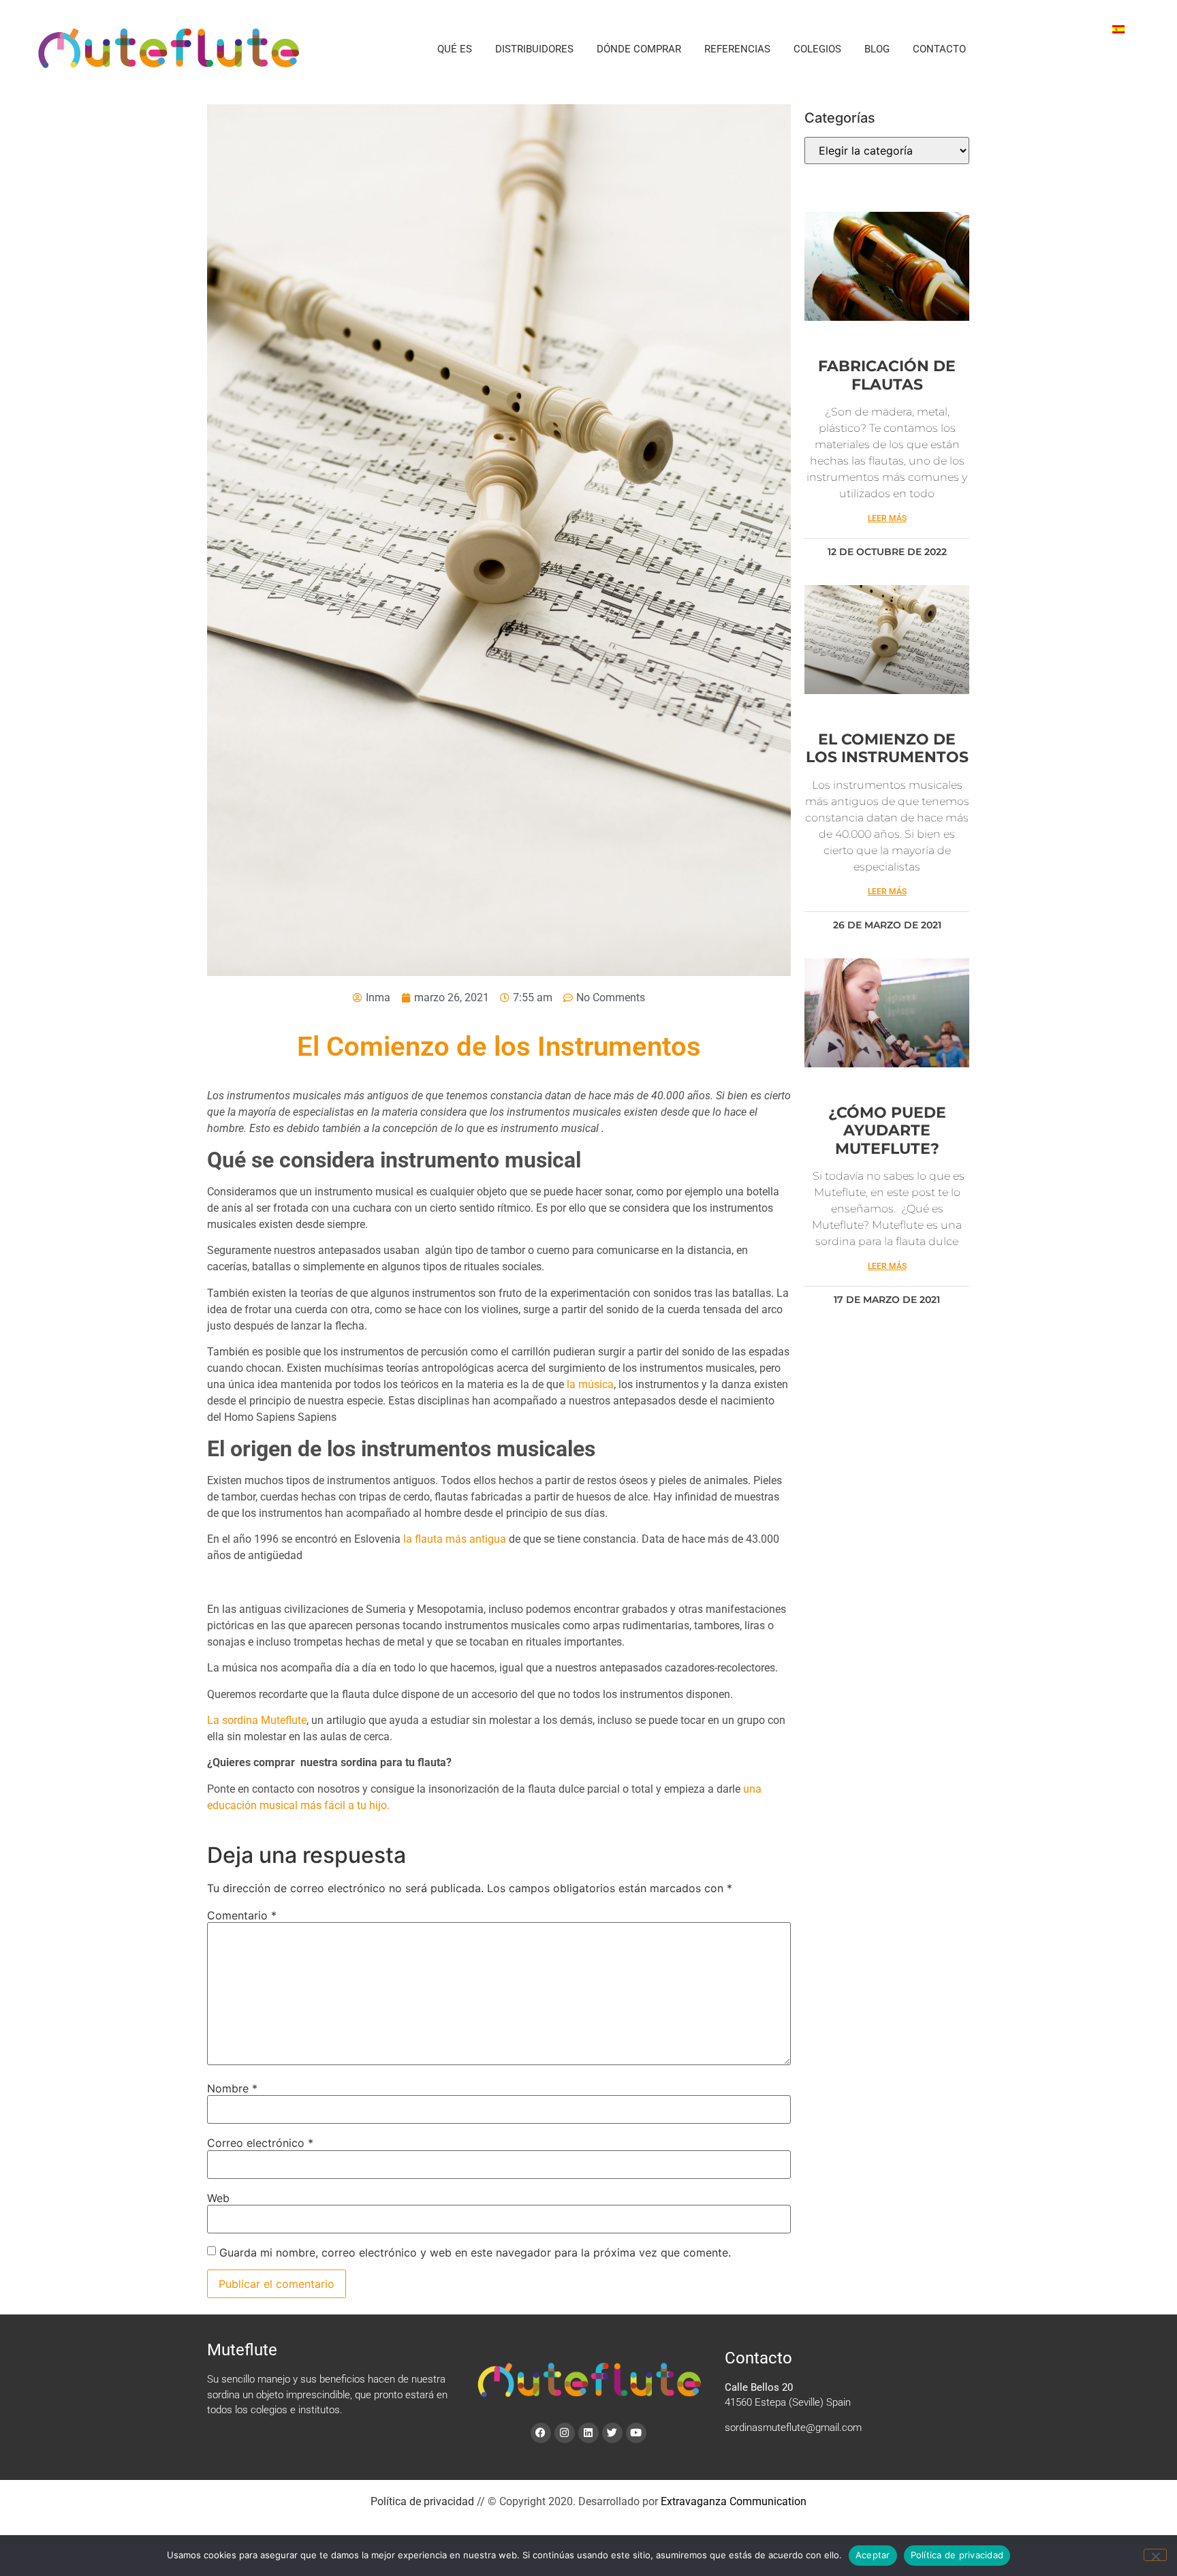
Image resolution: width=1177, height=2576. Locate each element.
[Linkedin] (588, 2433)
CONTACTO (939, 49)
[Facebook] (541, 2433)
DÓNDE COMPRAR (639, 49)
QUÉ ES (455, 49)
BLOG (877, 49)
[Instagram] (565, 2433)
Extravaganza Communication (734, 2501)
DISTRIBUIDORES (534, 49)
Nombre (232, 2088)
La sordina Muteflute (257, 1720)
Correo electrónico (260, 2143)
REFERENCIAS (737, 49)
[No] (1155, 2555)
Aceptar (873, 2555)
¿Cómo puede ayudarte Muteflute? (887, 1131)
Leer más (887, 518)
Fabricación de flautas (887, 375)
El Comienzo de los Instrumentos (887, 748)
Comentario (242, 1915)
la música (590, 1384)
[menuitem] (1118, 28)
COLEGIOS (817, 49)
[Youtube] (636, 2433)
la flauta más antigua (455, 1539)
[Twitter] (612, 2433)
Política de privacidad (422, 2501)
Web (218, 2198)
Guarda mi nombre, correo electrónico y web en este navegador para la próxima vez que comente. (475, 2252)
